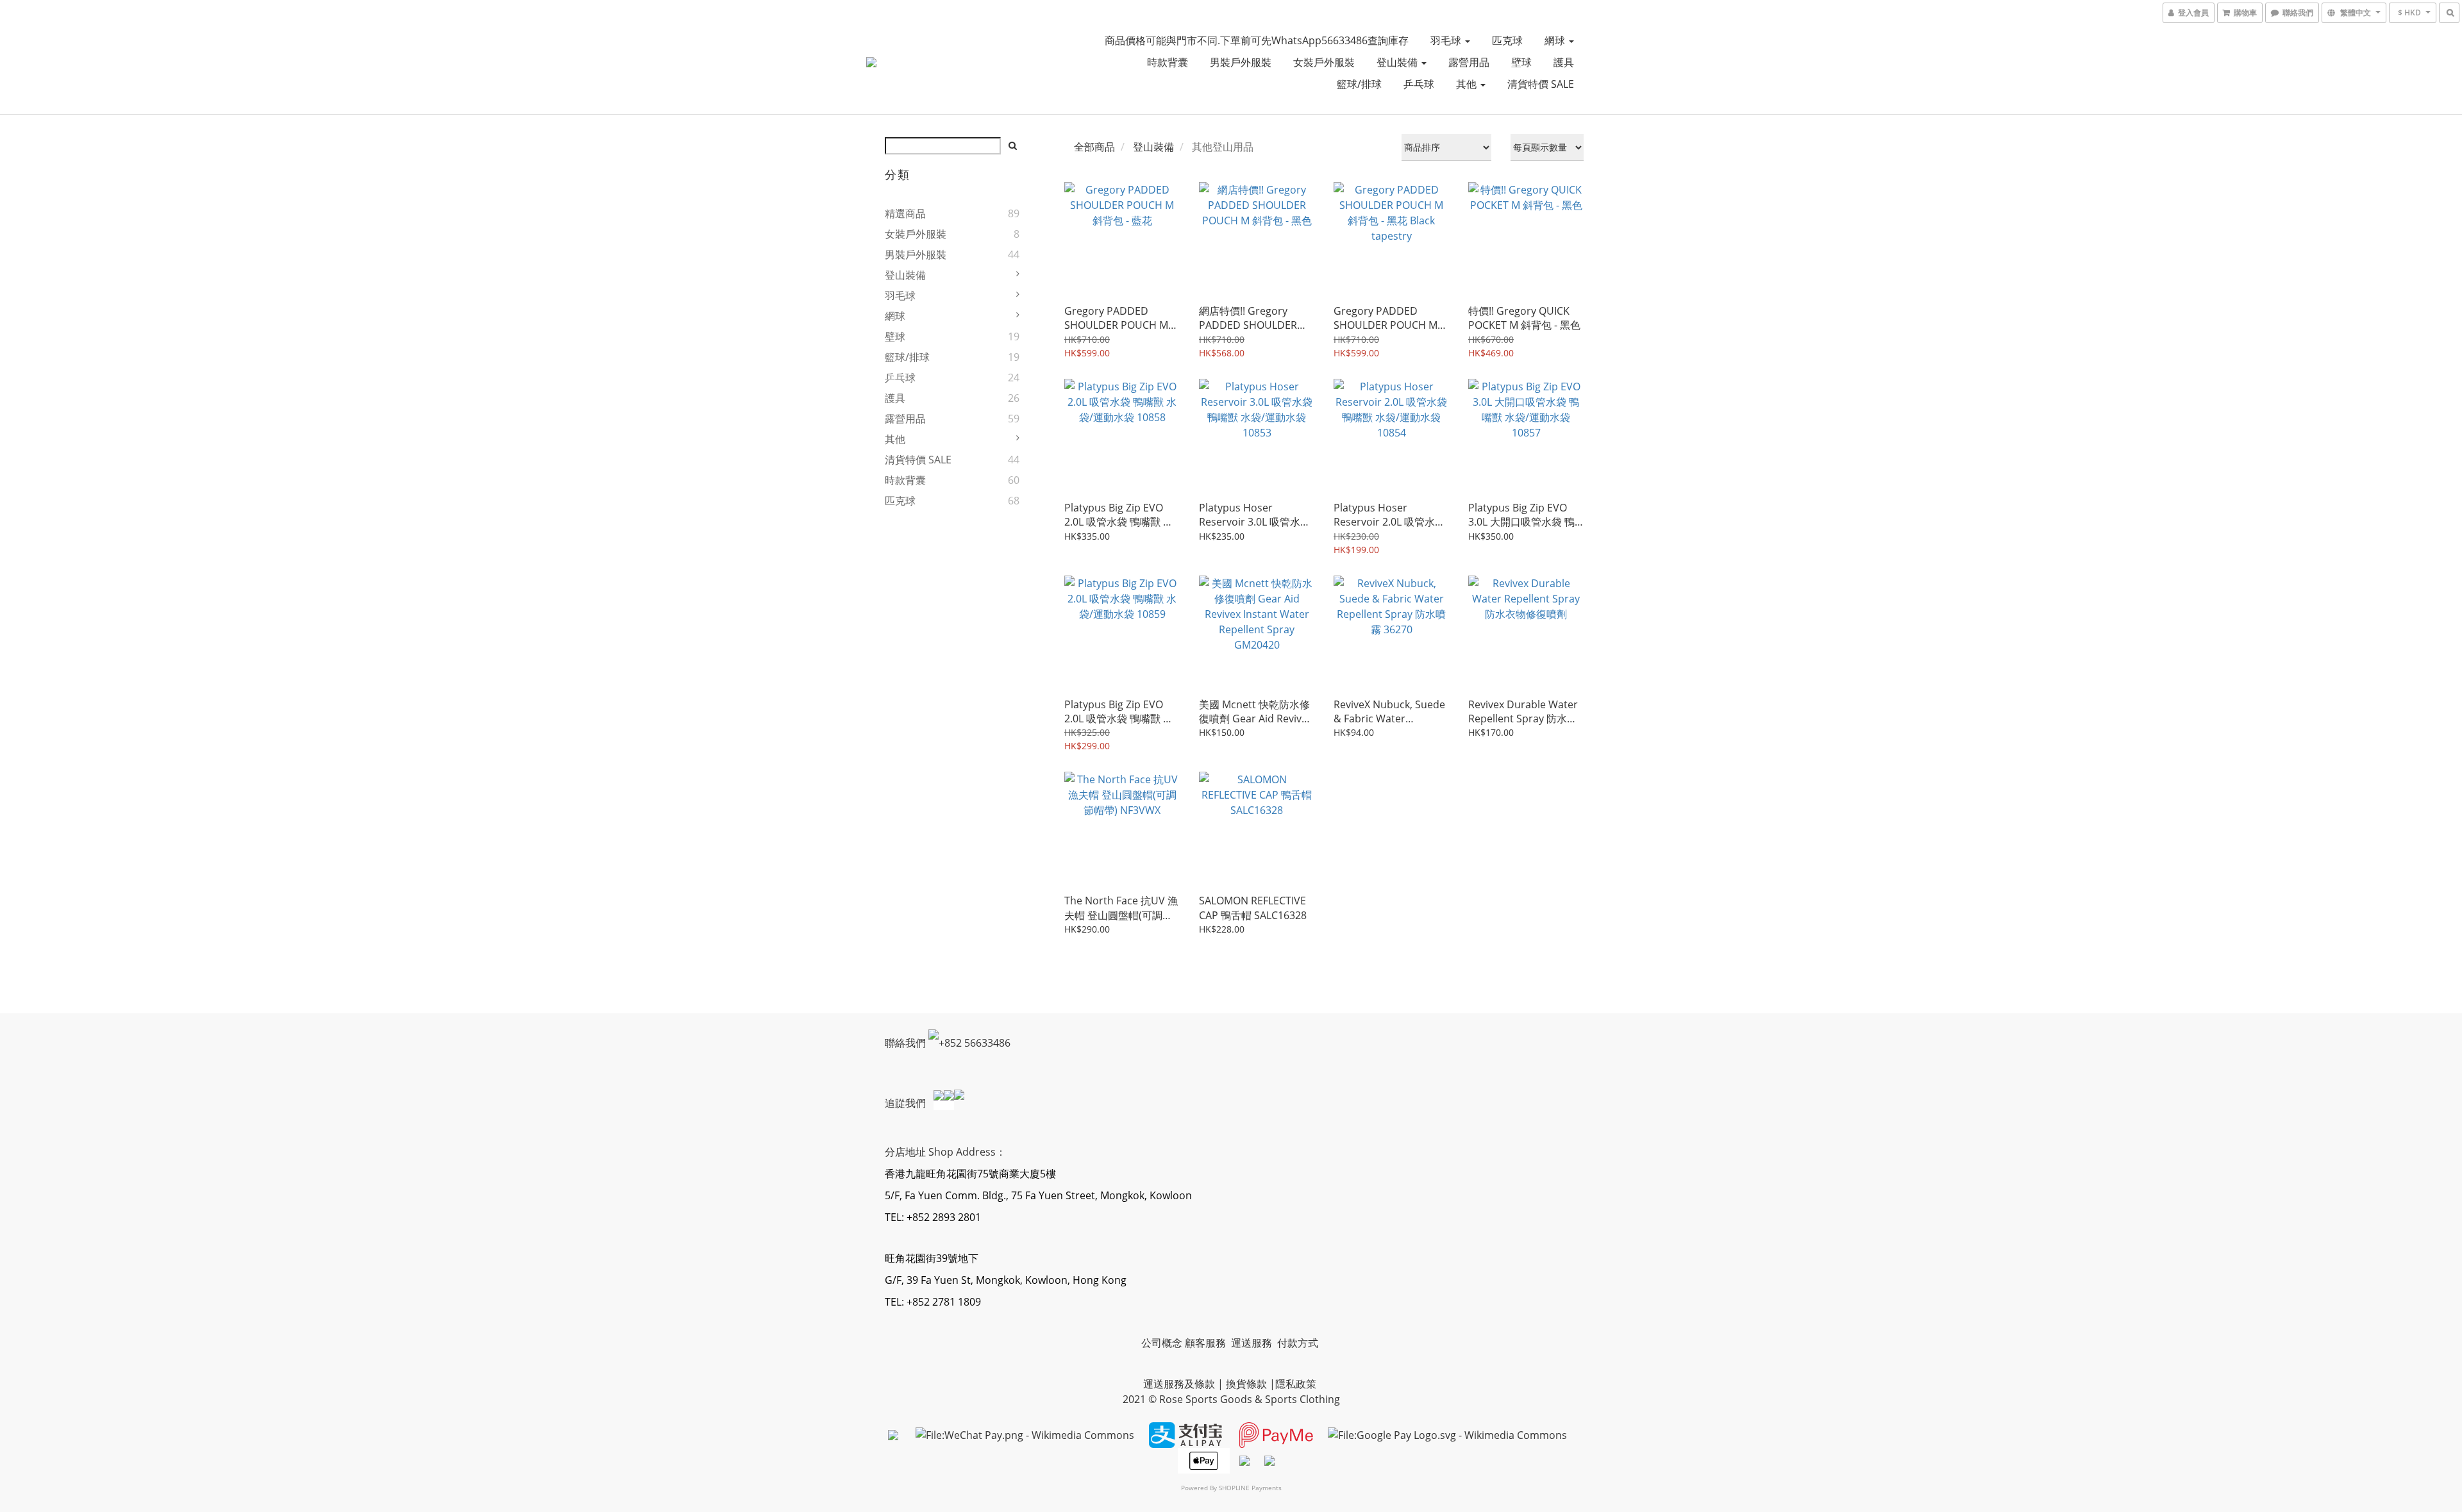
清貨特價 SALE (1541, 84)
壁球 (1521, 62)
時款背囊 (1168, 62)
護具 (1564, 62)
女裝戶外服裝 (1324, 62)
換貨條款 (1246, 1384)
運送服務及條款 (1179, 1384)
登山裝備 (1398, 62)
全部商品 (1094, 147)
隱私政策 (1296, 1384)
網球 (1556, 40)
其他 (1468, 84)
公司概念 (1162, 1343)
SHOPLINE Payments (1250, 1488)
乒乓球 (1419, 84)
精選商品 (905, 213)
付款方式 (1298, 1343)
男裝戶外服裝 (1241, 62)
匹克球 (1507, 40)
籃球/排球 (1359, 84)
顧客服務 (1207, 1343)
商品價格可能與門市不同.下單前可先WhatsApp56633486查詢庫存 (1257, 40)
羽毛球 (1447, 40)
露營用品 (1469, 62)
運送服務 (1253, 1343)
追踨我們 (907, 1103)
